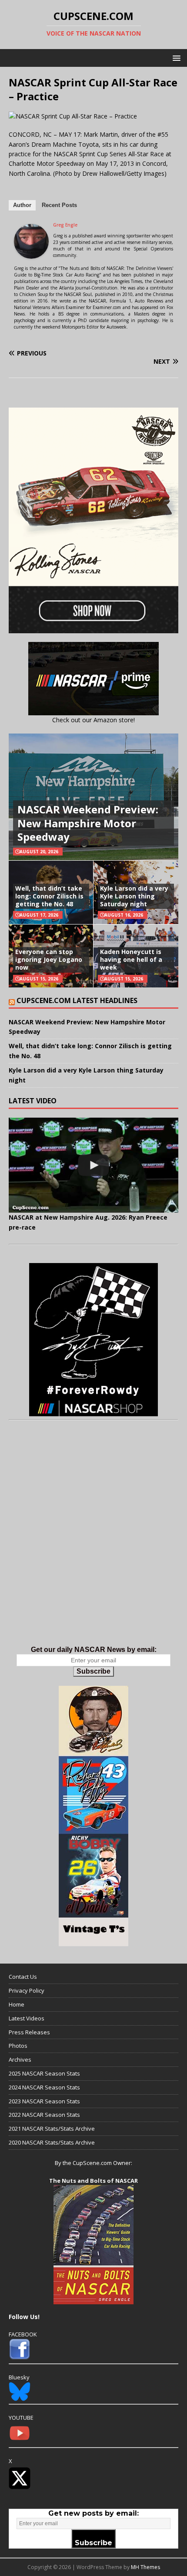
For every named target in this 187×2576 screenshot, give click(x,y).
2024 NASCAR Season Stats (44, 2087)
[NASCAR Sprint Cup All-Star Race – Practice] (73, 116)
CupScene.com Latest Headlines (77, 1000)
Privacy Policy (27, 1990)
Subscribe (93, 1671)
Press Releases (29, 2032)
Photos (18, 2046)
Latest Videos (27, 2018)
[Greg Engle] (31, 254)
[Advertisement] (93, 1542)
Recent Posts (59, 205)
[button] (175, 58)
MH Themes (145, 2567)
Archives (20, 2059)
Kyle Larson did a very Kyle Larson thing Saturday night (134, 896)
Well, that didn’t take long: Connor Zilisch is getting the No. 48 (49, 896)
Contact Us (23, 1977)
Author (22, 205)
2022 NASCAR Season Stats (44, 2115)
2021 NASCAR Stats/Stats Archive (52, 2129)
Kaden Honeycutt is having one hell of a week (131, 959)
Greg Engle (65, 225)
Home (17, 2004)
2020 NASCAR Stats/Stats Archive (52, 2142)
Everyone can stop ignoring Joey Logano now (49, 959)
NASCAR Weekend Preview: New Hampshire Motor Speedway (88, 823)
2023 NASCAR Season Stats (44, 2101)
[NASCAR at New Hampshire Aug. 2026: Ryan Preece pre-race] (93, 1165)
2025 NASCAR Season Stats (44, 2073)
